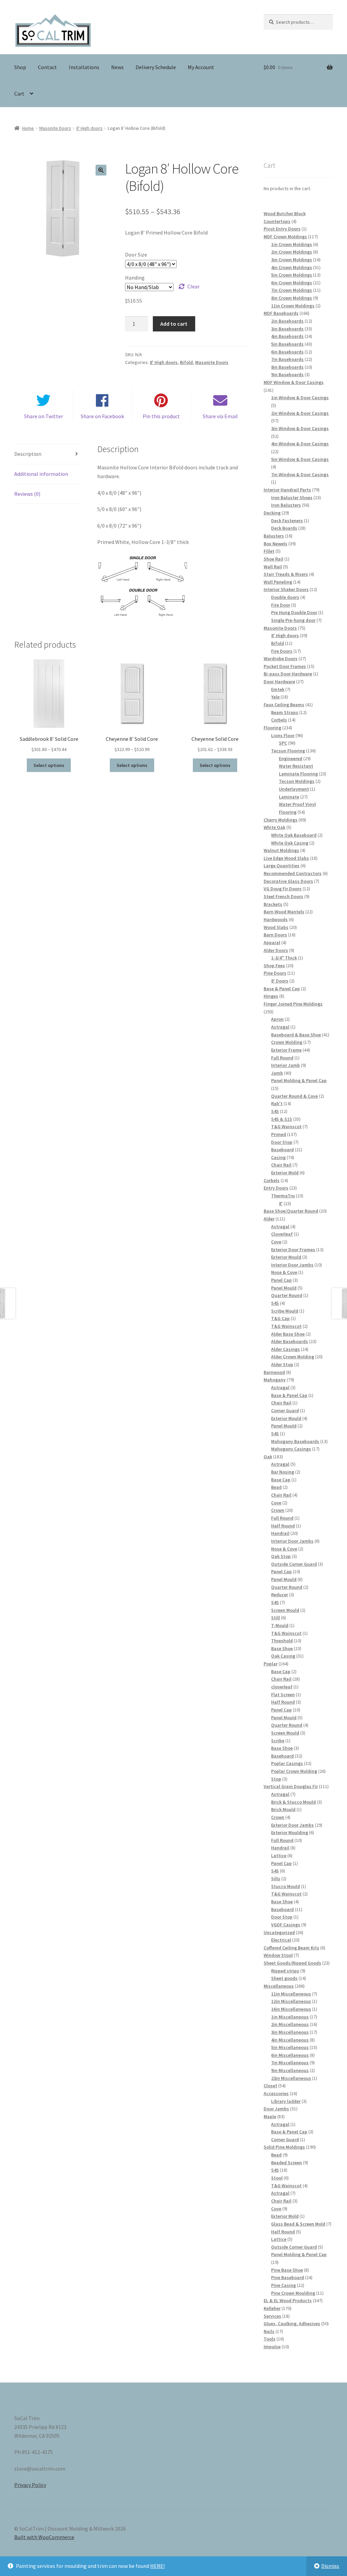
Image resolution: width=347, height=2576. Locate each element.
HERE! (157, 2566)
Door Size (136, 255)
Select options (49, 765)
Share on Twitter (44, 416)
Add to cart (174, 324)
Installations (84, 67)
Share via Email (220, 416)
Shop (20, 67)
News (117, 67)
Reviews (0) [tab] (27, 494)
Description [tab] (28, 454)
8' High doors (89, 128)
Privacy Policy (30, 2485)
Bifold (186, 362)
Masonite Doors (55, 128)
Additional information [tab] (41, 474)
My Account (201, 67)
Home (28, 128)
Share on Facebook (102, 416)
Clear (193, 286)
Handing (135, 278)
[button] (101, 170)
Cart (19, 94)
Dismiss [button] (330, 2566)
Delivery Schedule (156, 67)
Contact (47, 67)
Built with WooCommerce (44, 2537)
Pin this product (161, 416)
